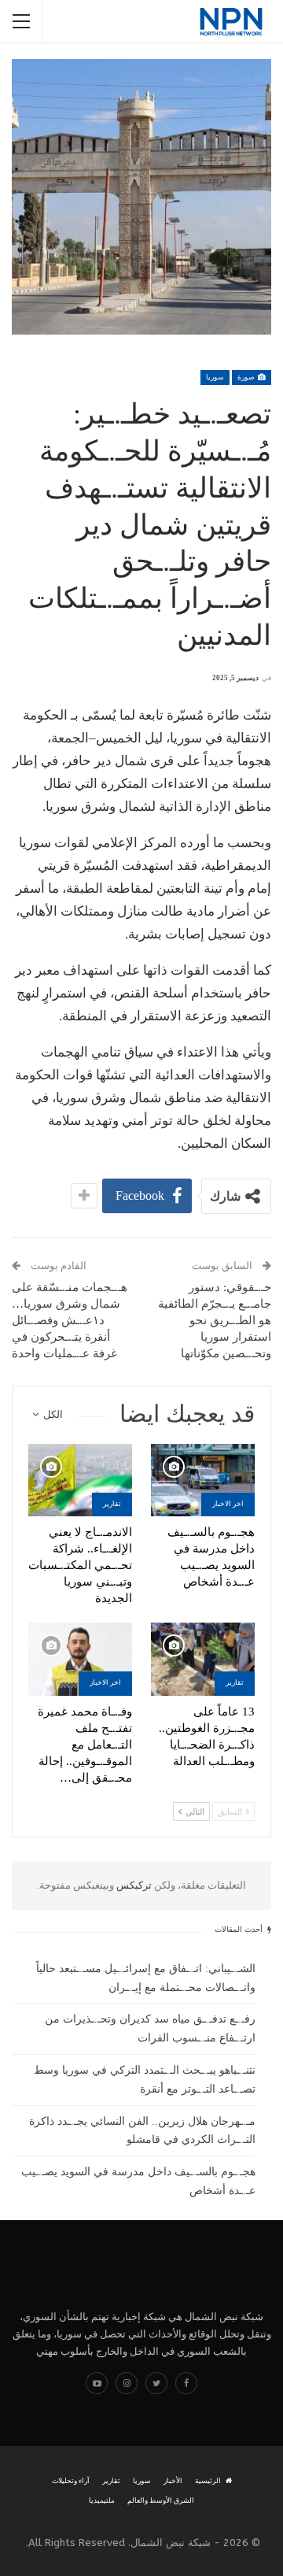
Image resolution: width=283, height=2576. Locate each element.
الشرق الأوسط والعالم (161, 2500)
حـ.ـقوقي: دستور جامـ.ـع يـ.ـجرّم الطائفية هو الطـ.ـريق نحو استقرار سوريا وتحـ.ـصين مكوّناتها (215, 1320)
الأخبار (173, 2481)
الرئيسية (208, 2481)
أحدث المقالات (240, 1929)
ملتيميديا (102, 2500)
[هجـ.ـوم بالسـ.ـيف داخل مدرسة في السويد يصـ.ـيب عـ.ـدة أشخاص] (203, 1480)
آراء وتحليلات (71, 2481)
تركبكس (133, 1885)
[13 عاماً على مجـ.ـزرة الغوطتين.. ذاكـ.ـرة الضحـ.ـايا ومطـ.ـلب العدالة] (203, 1659)
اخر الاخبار (228, 1504)
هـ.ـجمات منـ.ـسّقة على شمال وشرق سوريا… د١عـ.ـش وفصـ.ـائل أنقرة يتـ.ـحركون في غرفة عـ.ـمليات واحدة (70, 1320)
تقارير (112, 1504)
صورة (247, 377)
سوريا (215, 377)
